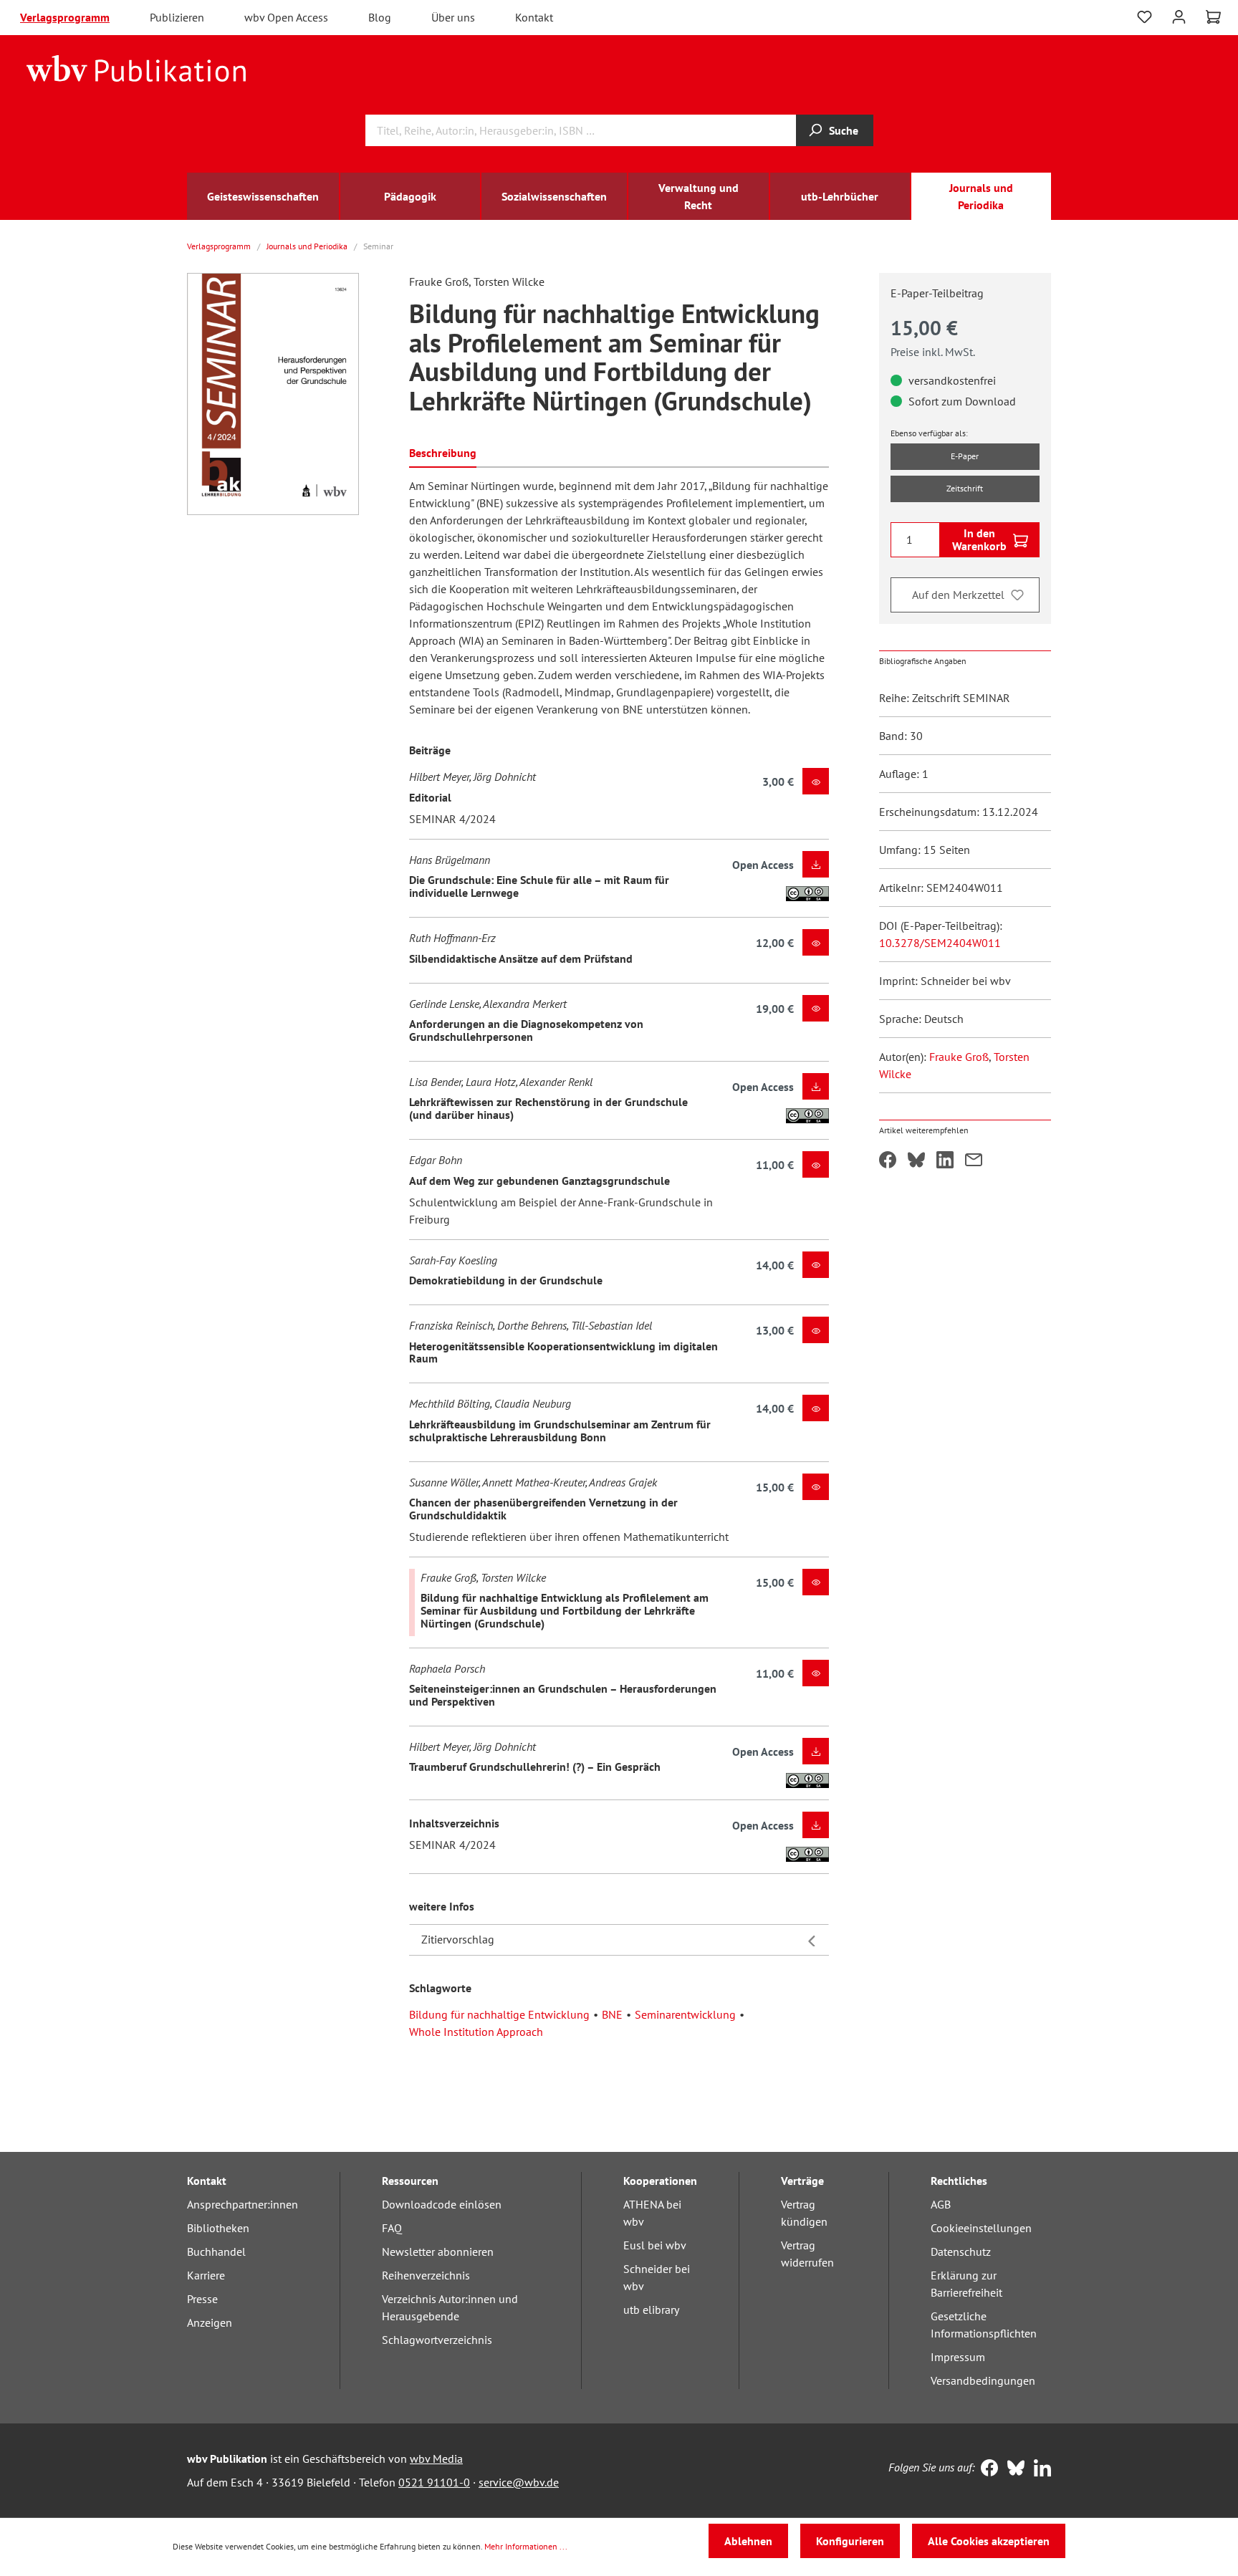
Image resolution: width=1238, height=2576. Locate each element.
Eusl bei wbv (655, 2245)
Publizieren (177, 17)
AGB (941, 2204)
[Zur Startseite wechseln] (136, 67)
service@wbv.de (519, 2482)
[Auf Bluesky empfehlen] (916, 1161)
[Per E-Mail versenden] (974, 1161)
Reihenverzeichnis (426, 2275)
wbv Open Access (286, 17)
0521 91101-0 (434, 2482)
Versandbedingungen (983, 2380)
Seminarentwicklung (685, 2014)
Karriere (206, 2275)
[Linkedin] (1039, 2469)
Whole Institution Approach (476, 2032)
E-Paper (965, 456)
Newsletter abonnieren (438, 2251)
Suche (844, 130)
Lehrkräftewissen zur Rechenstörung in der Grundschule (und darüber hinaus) (548, 1108)
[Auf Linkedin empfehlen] (945, 1161)
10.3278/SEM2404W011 (940, 943)
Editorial (430, 797)
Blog (380, 17)
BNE (612, 2014)
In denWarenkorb (979, 539)
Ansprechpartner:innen (243, 2204)
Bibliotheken (218, 2228)
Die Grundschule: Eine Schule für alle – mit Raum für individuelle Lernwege (539, 886)
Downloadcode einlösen (442, 2204)
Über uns (453, 17)
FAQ (392, 2228)
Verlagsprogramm (65, 17)
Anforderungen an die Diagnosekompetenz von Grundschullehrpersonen (526, 1030)
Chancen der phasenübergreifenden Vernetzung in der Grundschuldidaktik (543, 1509)
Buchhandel (216, 2251)
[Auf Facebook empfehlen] (888, 1161)
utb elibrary (651, 2310)
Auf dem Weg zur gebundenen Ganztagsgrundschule (539, 1181)
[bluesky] (1013, 2469)
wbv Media (436, 2459)
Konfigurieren (850, 2541)
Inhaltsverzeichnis (454, 1823)
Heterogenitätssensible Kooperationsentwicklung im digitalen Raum (563, 1352)
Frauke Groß (959, 1057)
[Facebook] (986, 2469)
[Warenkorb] (1213, 17)
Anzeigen (210, 2322)
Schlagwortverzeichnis (437, 2340)
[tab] (443, 452)
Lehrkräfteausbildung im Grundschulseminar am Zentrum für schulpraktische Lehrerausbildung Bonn (560, 1431)
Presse (202, 2299)
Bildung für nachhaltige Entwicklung (499, 2014)
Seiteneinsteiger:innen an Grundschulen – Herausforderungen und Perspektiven (563, 1695)
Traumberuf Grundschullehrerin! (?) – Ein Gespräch (535, 1767)
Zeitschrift (965, 488)
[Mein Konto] (1179, 15)
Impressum (958, 2357)
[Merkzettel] (1145, 17)
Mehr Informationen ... (526, 2546)
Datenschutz (961, 2251)
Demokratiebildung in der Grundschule (506, 1280)
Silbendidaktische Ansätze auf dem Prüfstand (521, 958)
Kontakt (534, 17)
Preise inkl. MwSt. (933, 352)
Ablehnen (748, 2541)
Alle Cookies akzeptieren (989, 2541)
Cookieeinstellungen (981, 2228)
